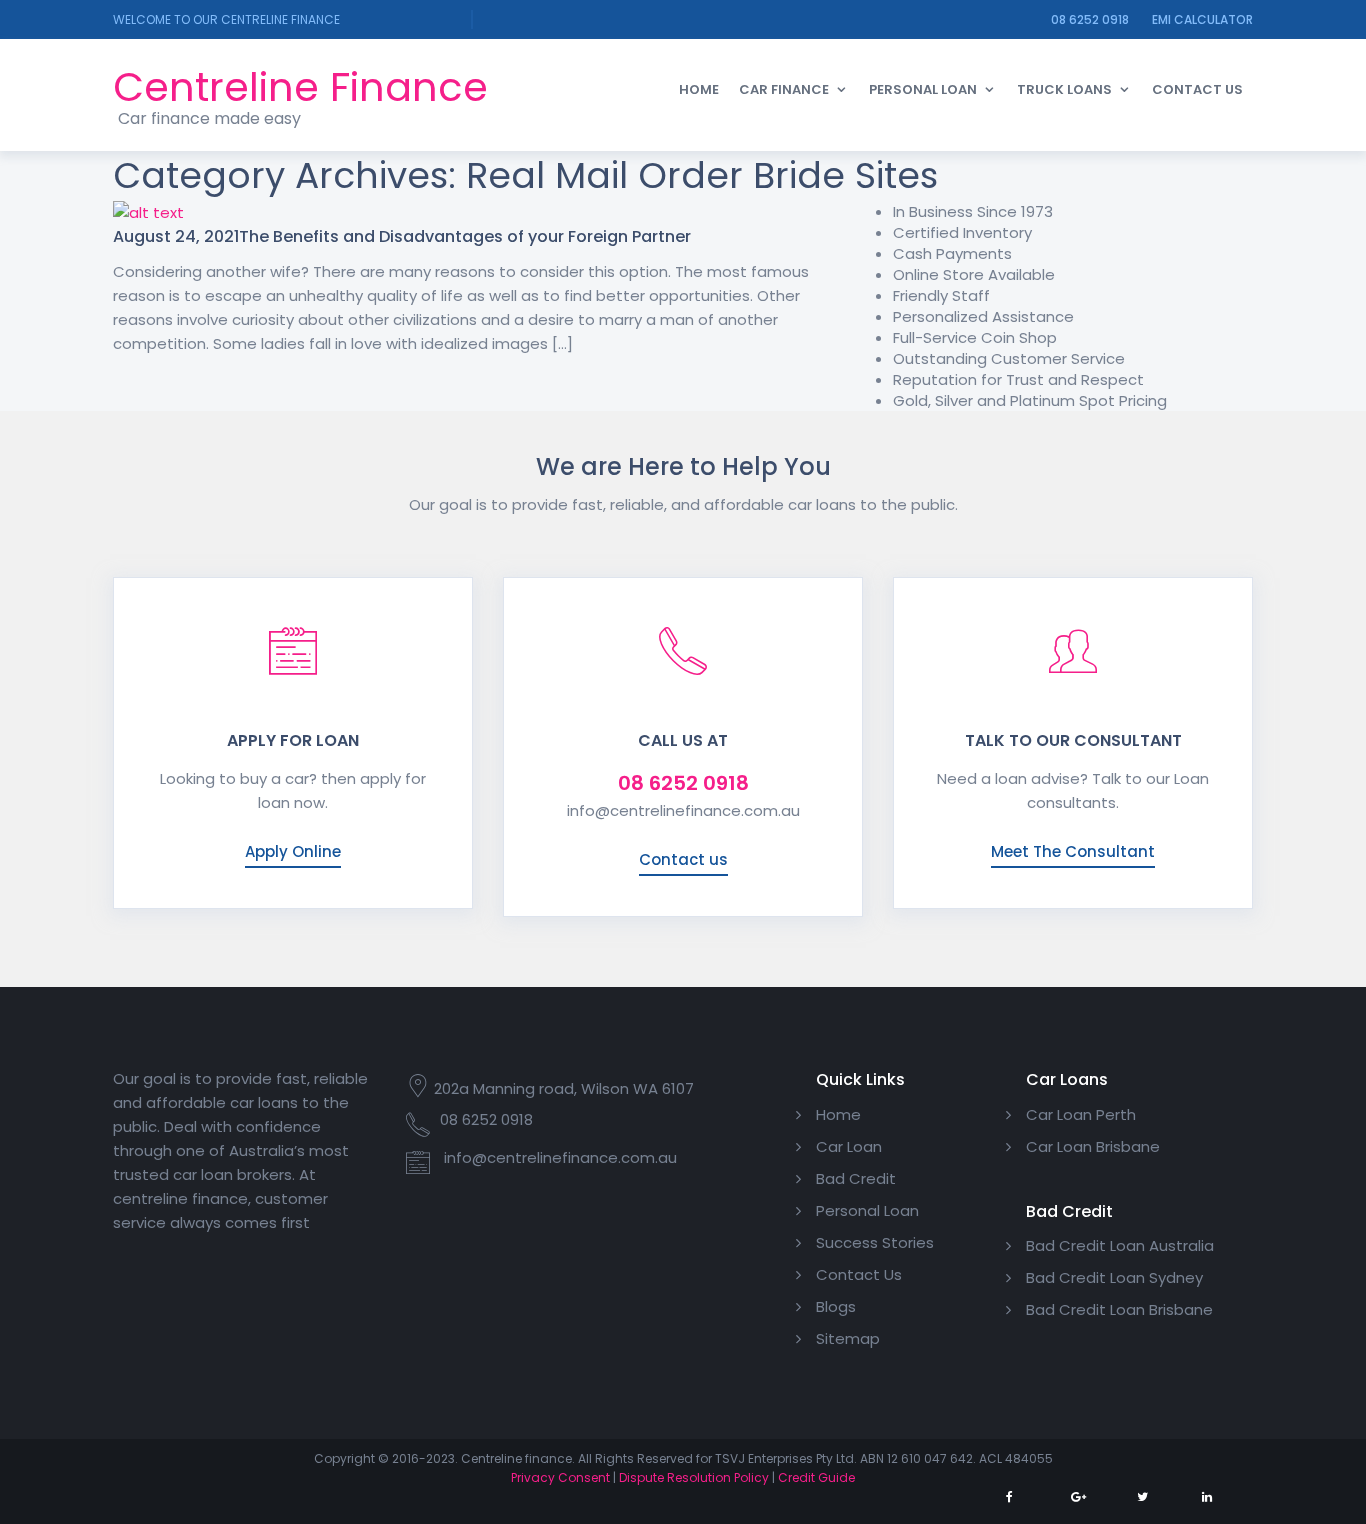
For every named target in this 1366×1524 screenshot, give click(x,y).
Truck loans (1064, 89)
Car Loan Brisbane (1093, 1146)
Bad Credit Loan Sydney (1114, 1277)
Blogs (836, 1306)
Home (699, 89)
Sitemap (848, 1338)
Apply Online (293, 851)
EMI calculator (1202, 19)
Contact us (683, 859)
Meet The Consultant (1073, 851)
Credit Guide (816, 1477)
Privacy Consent (560, 1477)
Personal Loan (923, 89)
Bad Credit (856, 1178)
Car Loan (849, 1146)
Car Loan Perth (1081, 1114)
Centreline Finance (300, 87)
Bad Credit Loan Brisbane (1119, 1309)
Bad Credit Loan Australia (1120, 1245)
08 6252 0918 (1090, 19)
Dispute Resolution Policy (694, 1477)
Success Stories (875, 1242)
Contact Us (1197, 89)
